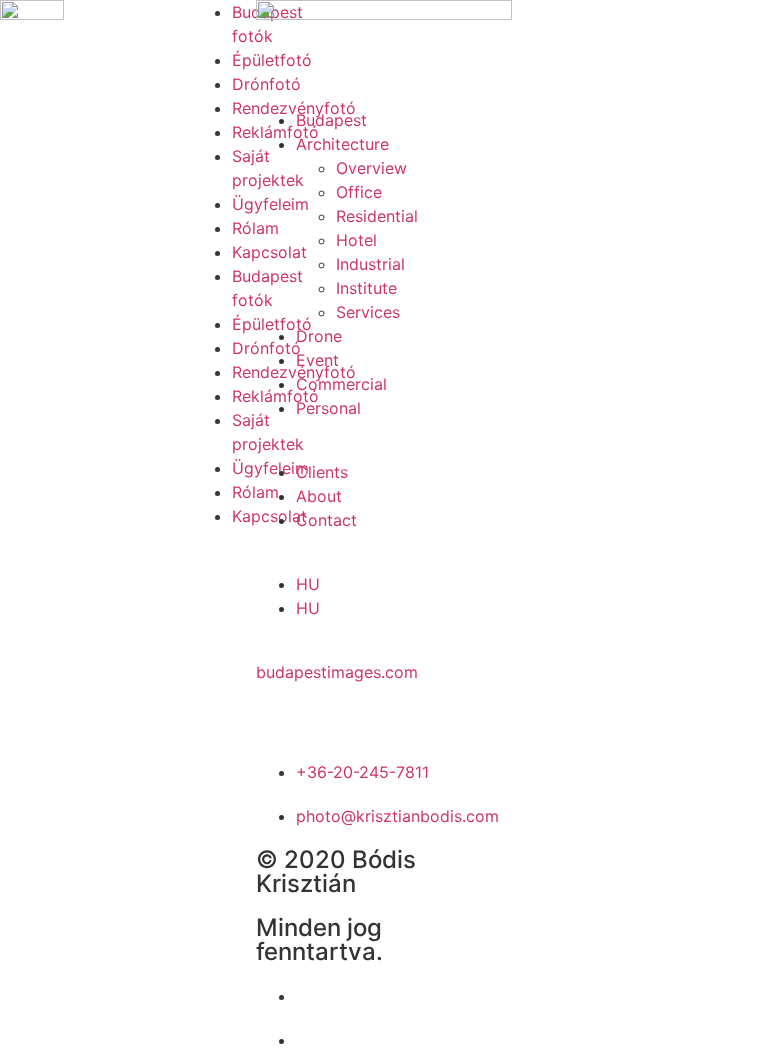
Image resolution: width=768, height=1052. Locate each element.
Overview (371, 168)
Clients (322, 472)
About (319, 496)
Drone (319, 336)
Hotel (356, 240)
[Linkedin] (391, 709)
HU (308, 584)
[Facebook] (281, 709)
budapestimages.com (337, 672)
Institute (366, 288)
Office (359, 192)
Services (368, 312)
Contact (326, 520)
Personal (328, 408)
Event (317, 360)
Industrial (370, 264)
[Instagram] (336, 709)
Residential (377, 216)
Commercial (341, 384)
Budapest (331, 120)
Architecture (342, 144)
